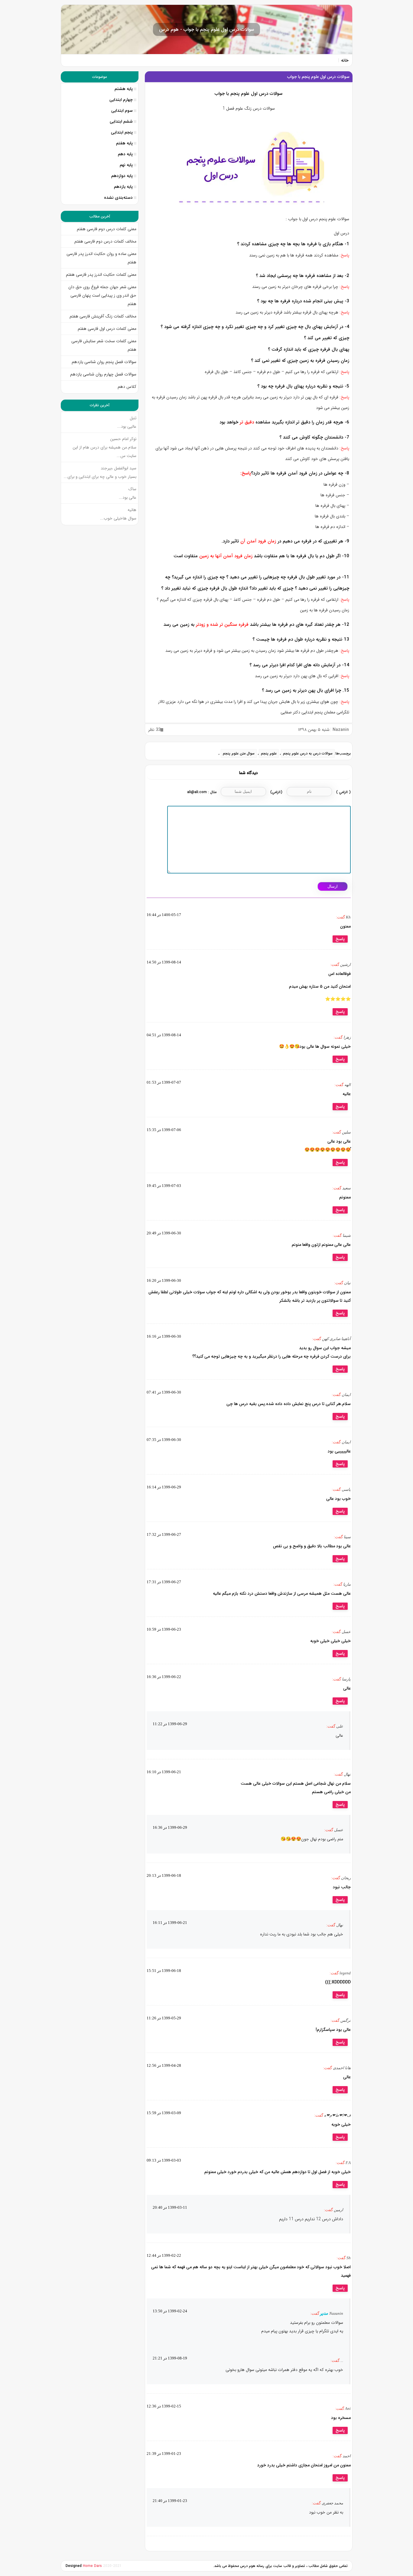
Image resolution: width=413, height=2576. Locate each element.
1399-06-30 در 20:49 (164, 1233)
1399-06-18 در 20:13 (164, 1875)
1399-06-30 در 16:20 (164, 1280)
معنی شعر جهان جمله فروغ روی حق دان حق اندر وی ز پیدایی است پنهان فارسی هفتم (102, 295)
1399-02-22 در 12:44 (164, 2255)
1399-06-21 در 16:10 (164, 1772)
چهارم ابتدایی (121, 100)
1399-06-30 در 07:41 (164, 1392)
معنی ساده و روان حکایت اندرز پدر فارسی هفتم (101, 258)
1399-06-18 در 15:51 (164, 1971)
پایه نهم (126, 165)
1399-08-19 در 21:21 (170, 2358)
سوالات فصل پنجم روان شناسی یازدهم (104, 362)
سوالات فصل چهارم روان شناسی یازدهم (103, 374)
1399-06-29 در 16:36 (170, 1827)
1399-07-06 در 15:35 (164, 1130)
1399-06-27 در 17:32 (164, 1534)
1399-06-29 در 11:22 (170, 1724)
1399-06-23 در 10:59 (164, 1629)
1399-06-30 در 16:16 (164, 1336)
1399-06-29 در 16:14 (164, 1487)
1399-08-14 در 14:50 (164, 962)
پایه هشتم (124, 89)
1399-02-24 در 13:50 (170, 2311)
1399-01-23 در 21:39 (164, 2454)
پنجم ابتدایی (122, 132)
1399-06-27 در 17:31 (164, 1582)
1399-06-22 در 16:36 (164, 1677)
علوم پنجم (269, 753)
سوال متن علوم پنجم (239, 753)
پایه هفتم (124, 143)
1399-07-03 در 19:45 (164, 1186)
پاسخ (340, 939)
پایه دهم (125, 154)
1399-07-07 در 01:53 (164, 1082)
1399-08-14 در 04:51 (164, 1035)
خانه (345, 60)
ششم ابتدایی (121, 121)
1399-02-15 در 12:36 (164, 2406)
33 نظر (154, 730)
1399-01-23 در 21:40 (170, 2501)
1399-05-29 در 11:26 (164, 2018)
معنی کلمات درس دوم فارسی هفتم (107, 229)
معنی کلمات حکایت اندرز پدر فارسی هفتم (101, 275)
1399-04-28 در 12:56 (164, 2065)
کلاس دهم (127, 387)
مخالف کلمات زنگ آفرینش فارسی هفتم (102, 316)
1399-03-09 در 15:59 (164, 2113)
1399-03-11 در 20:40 (170, 2207)
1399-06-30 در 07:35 (164, 1440)
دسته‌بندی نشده (118, 198)
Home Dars (93, 2566)
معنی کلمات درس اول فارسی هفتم (107, 329)
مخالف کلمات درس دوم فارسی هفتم (105, 241)
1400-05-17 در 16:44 (164, 915)
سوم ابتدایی (122, 111)
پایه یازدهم (123, 187)
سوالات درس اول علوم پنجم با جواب (318, 77)
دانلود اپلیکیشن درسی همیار (207, 2573)
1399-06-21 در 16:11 (170, 1923)
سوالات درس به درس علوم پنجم (308, 753)
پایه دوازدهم (122, 176)
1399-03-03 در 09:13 (164, 2160)
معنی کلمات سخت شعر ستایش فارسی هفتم (104, 345)
